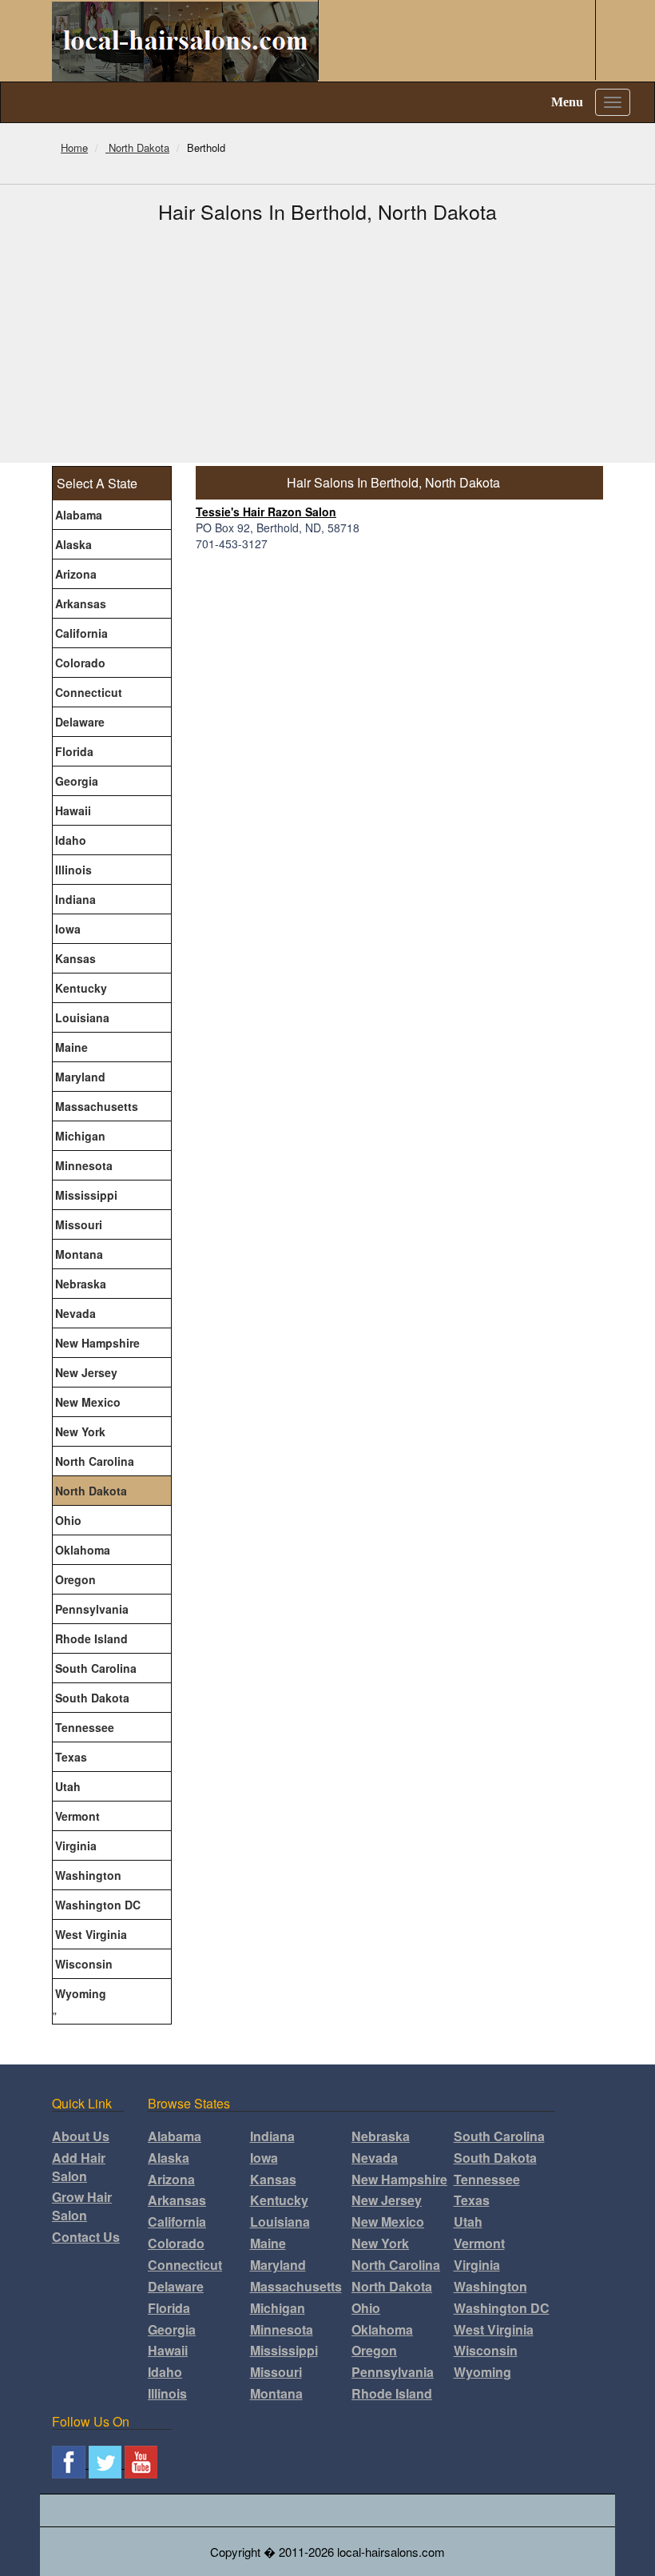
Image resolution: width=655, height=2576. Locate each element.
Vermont (77, 1816)
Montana (79, 1254)
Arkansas (81, 603)
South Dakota (92, 1698)
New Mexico (88, 1402)
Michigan (80, 1136)
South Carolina (96, 1668)
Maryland (80, 1077)
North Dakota (91, 1491)
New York (80, 1431)
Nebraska (81, 1284)
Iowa (68, 929)
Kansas (75, 958)
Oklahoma (83, 1550)
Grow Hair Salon (82, 2206)
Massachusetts (97, 1106)
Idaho (71, 840)
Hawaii (73, 810)
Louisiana (82, 1017)
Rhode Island (91, 1638)
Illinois (73, 870)
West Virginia (91, 1934)
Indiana (75, 899)
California (81, 633)
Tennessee (85, 1727)
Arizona (76, 574)
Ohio (68, 1520)
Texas (71, 1757)
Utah (68, 1786)
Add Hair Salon (79, 2167)
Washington (88, 1875)
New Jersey (86, 1372)
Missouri (79, 1224)
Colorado (80, 663)
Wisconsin (84, 1964)
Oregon (75, 1579)
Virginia (76, 1845)
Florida (74, 751)
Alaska (73, 544)
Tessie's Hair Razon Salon (266, 512)
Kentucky (81, 988)
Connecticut (89, 692)
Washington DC (98, 1905)
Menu (567, 102)
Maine (71, 1047)
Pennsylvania (92, 1609)
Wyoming (81, 1993)
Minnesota (84, 1165)
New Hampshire (97, 1343)
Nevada (75, 1313)
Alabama (79, 515)
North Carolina (95, 1461)
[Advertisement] (327, 343)
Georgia (77, 781)
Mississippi (86, 1195)
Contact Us (86, 2237)
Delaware (80, 722)
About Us (81, 2136)
